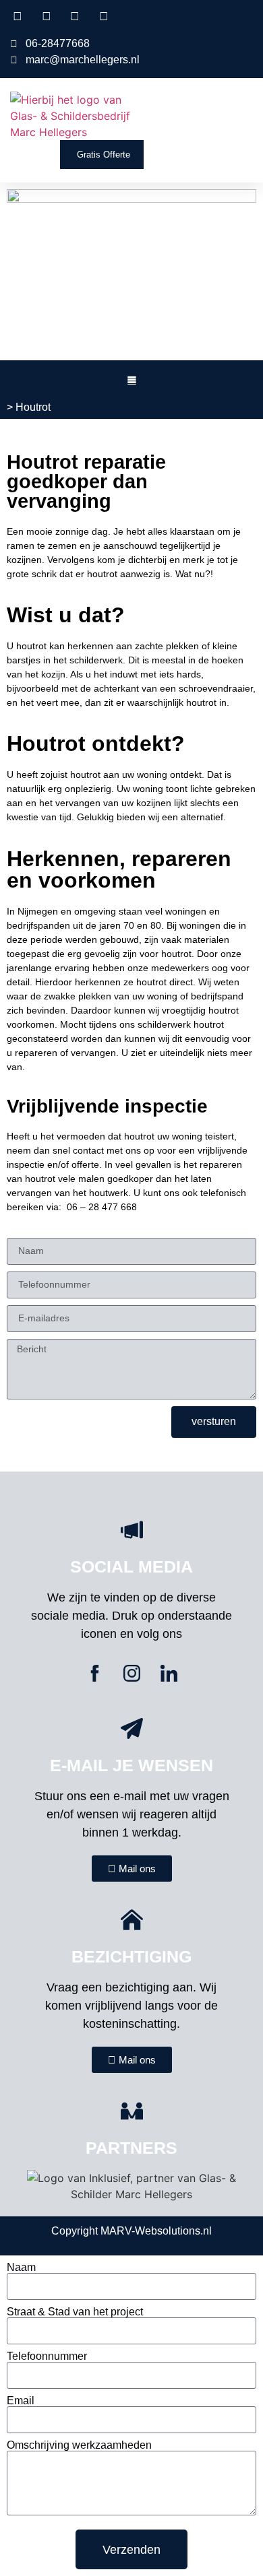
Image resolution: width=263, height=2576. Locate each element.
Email (21, 2401)
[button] (243, 116)
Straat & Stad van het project (75, 2312)
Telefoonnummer (47, 2356)
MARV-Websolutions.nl (156, 2231)
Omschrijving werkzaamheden (79, 2445)
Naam (21, 2268)
